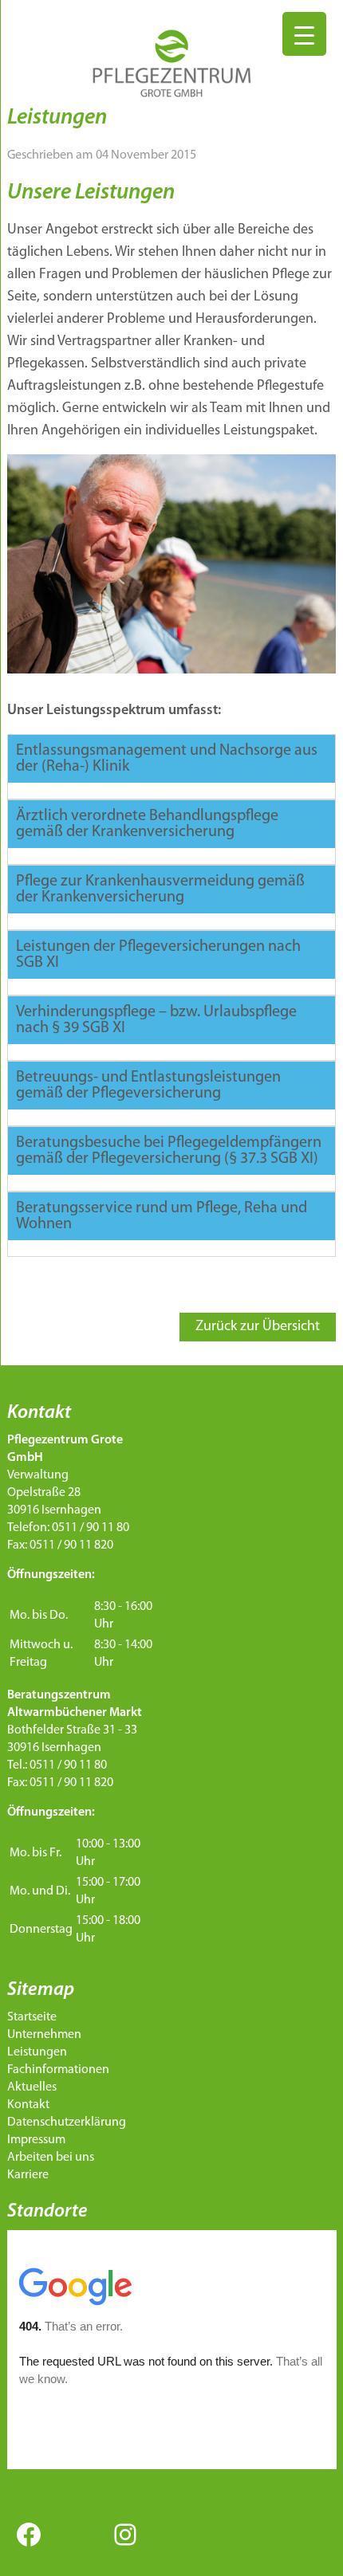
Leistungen (37, 2052)
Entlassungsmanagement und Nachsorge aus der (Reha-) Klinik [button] (167, 759)
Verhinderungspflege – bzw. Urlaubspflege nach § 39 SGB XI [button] (156, 1020)
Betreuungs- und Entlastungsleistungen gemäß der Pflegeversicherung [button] (148, 1086)
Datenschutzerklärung (67, 2122)
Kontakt (28, 2105)
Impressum (36, 2140)
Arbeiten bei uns (51, 2158)
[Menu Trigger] (304, 34)
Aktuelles (32, 2087)
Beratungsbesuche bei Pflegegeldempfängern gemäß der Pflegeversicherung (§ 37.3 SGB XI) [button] (169, 1151)
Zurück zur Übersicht (258, 1327)
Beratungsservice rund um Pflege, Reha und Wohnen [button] (162, 1216)
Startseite (32, 2017)
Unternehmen (44, 2035)
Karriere (28, 2175)
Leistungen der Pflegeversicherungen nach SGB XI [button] (158, 955)
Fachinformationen (58, 2070)
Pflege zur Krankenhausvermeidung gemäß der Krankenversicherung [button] (160, 889)
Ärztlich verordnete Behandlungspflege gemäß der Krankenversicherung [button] (147, 824)
